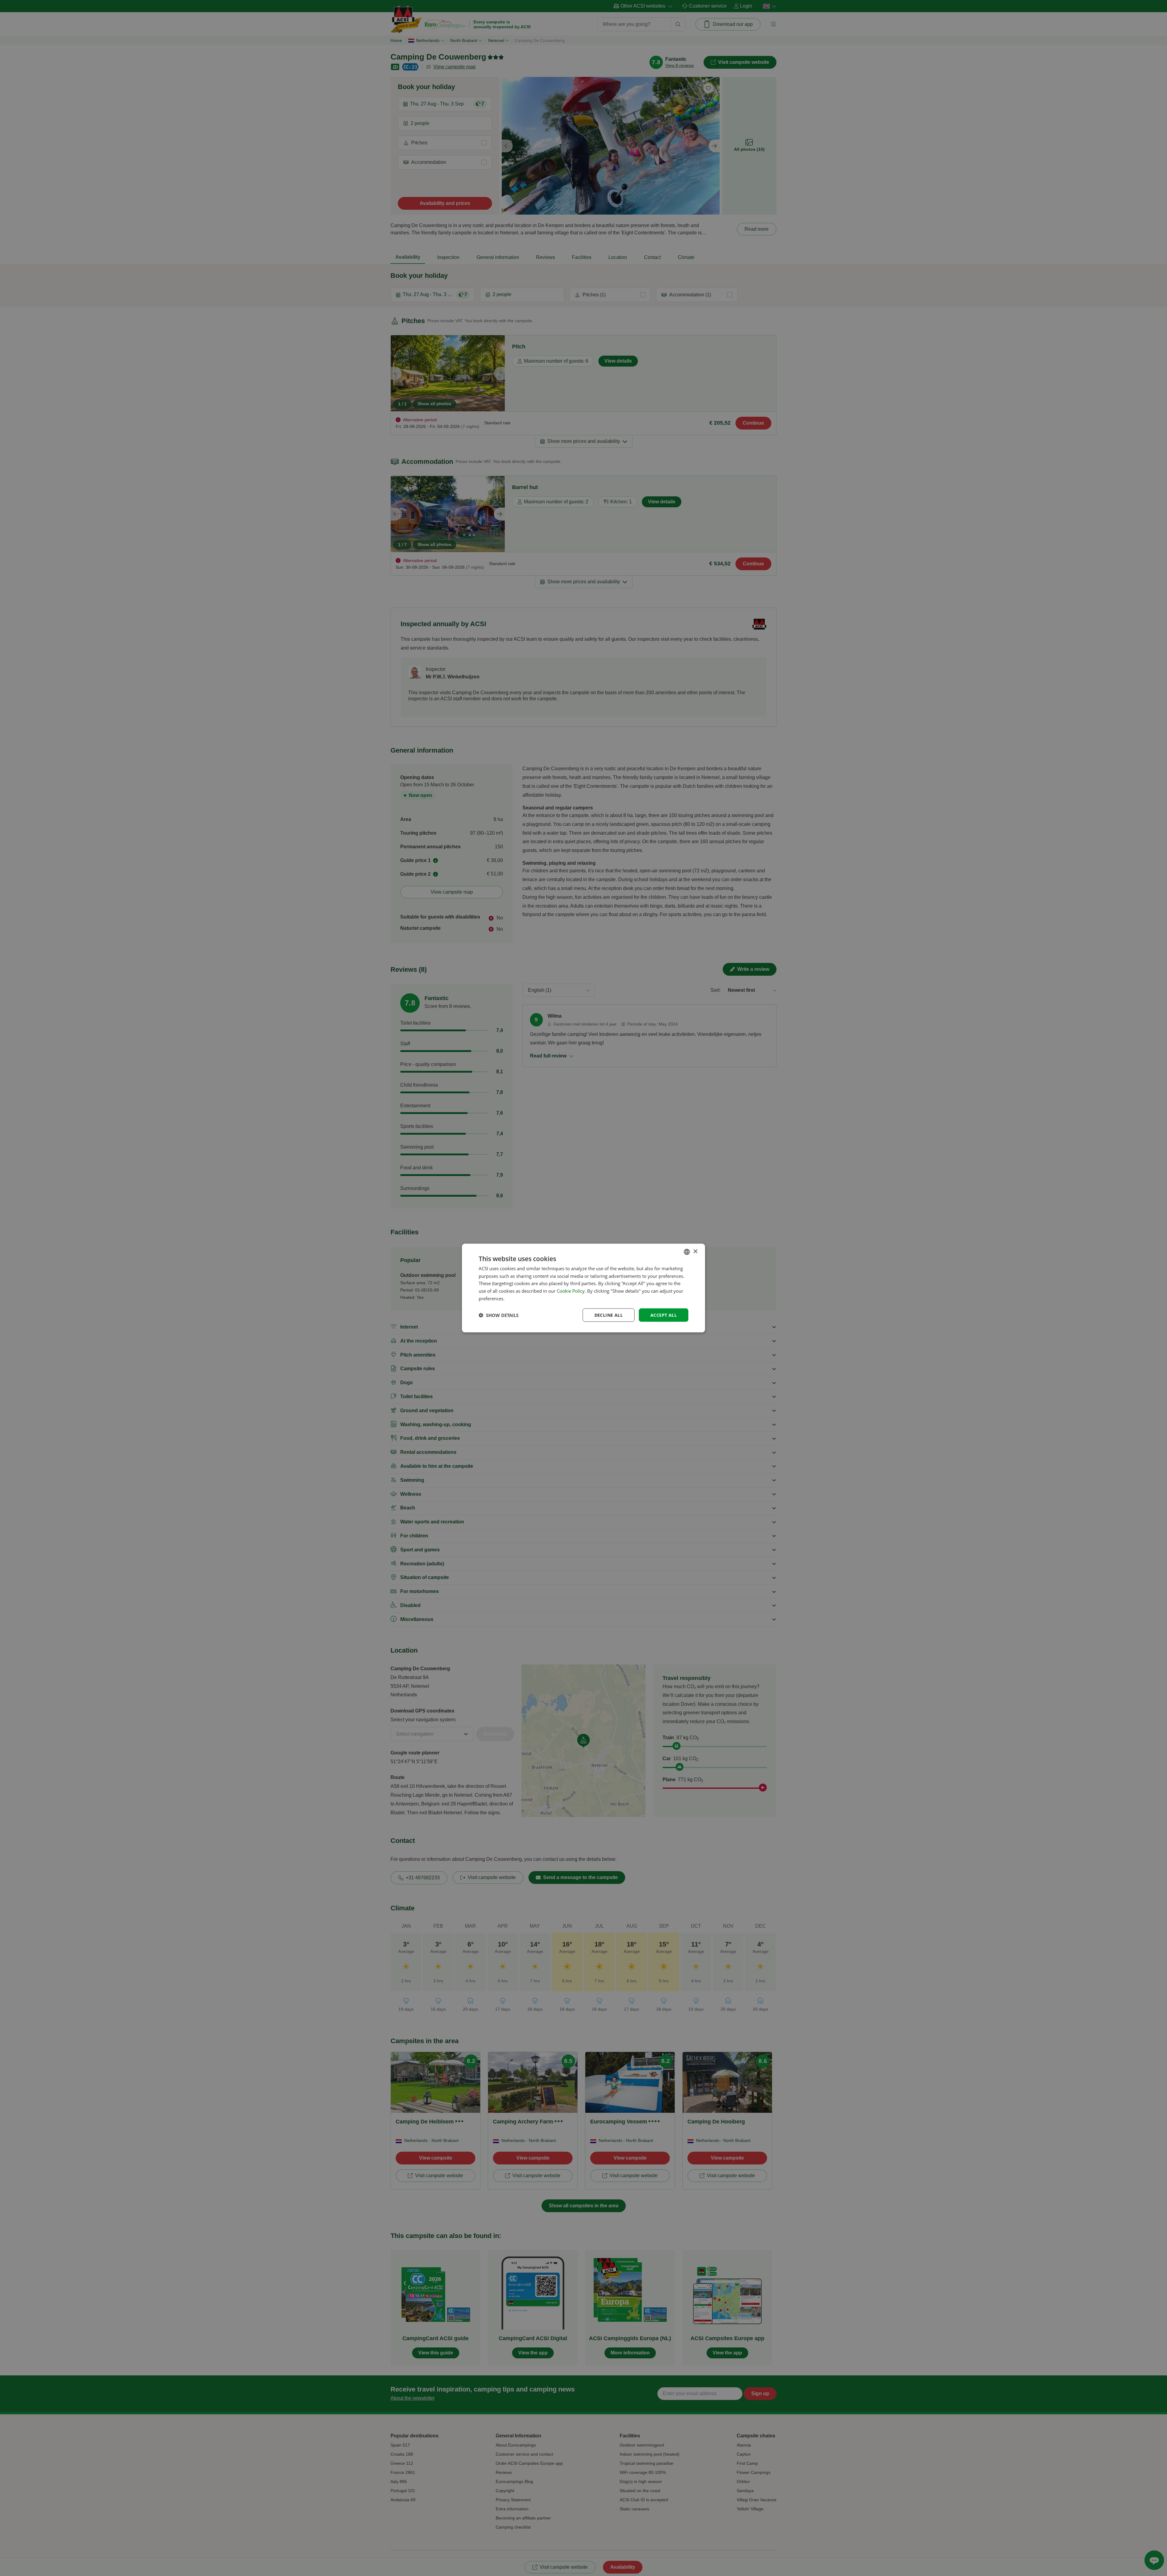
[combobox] (687, 1252)
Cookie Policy (571, 1291)
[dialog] (583, 1288)
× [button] (695, 1252)
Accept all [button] (664, 1315)
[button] (499, 1315)
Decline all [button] (609, 1315)
